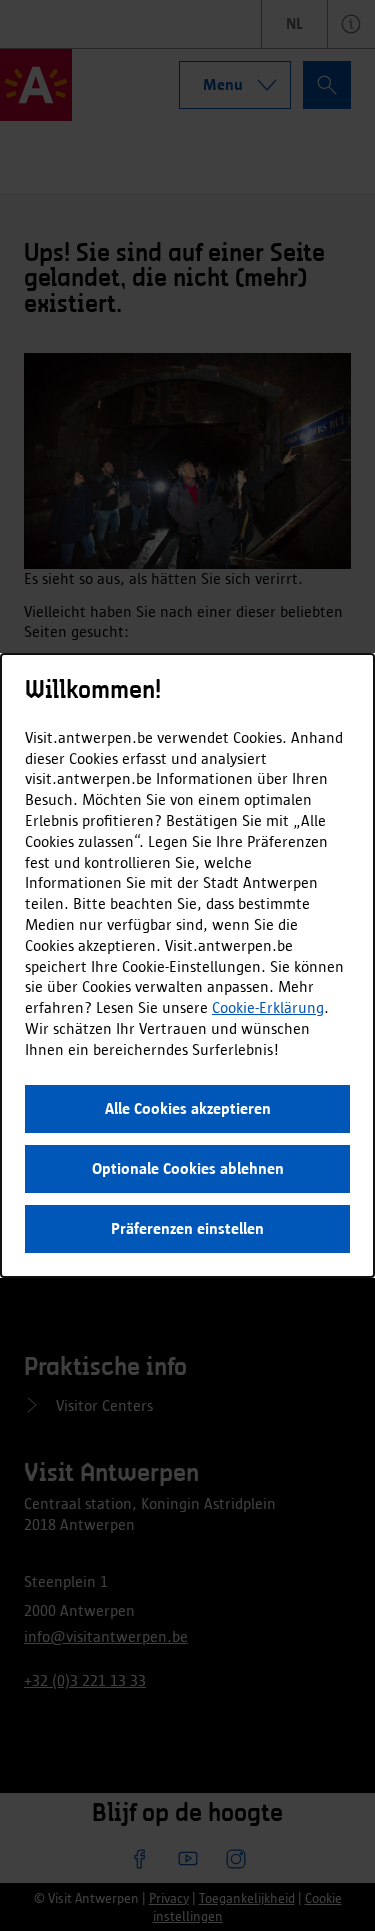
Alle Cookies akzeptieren (188, 1108)
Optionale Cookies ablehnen (188, 1168)
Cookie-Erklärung (268, 1007)
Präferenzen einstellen (187, 1228)
